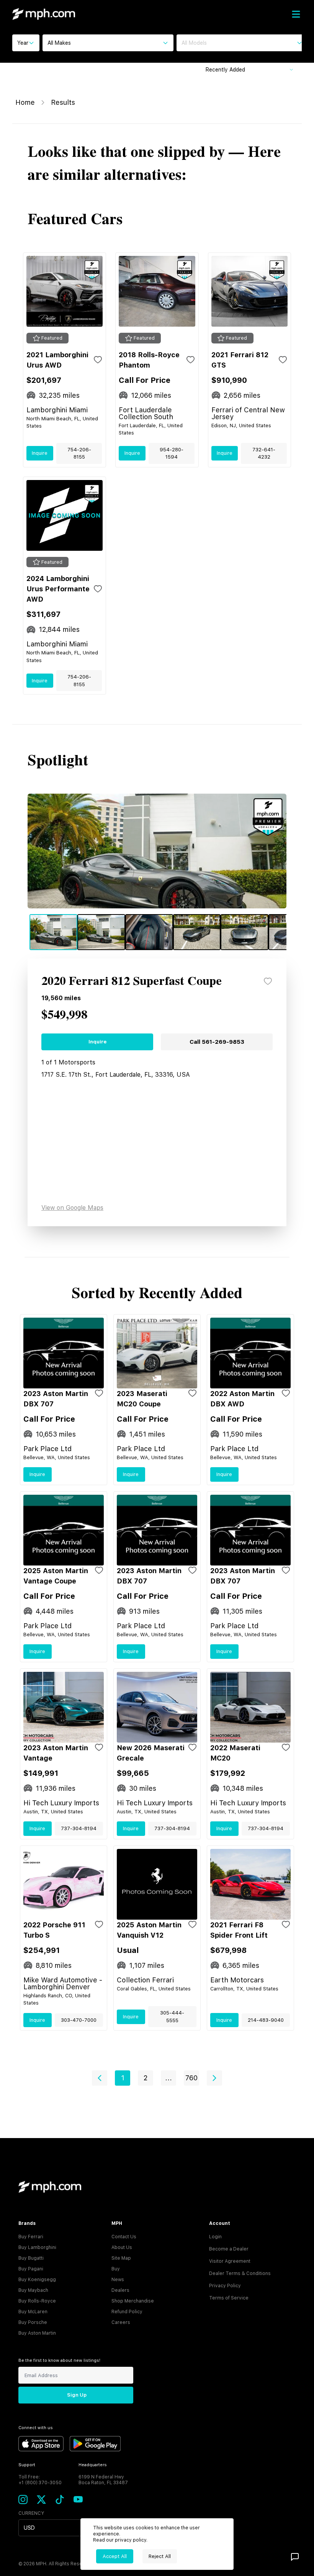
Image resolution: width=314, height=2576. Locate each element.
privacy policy (131, 2540)
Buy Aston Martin (37, 2333)
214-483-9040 (266, 2020)
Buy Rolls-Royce (37, 2301)
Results (63, 102)
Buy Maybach (33, 2290)
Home (25, 102)
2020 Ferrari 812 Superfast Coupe (132, 981)
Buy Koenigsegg (37, 2280)
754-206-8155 (79, 453)
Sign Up (77, 2395)
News (118, 2280)
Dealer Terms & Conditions (240, 2273)
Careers (121, 2322)
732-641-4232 (264, 453)
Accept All (115, 2556)
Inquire (40, 453)
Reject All (160, 2556)
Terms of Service (229, 2298)
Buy (116, 2269)
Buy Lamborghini (37, 2247)
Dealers (120, 2290)
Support (27, 2465)
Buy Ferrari (31, 2237)
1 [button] (123, 2078)
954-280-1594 (172, 453)
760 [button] (191, 2078)
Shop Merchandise (133, 2301)
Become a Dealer (229, 2249)
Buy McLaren (33, 2312)
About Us (122, 2247)
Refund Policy (127, 2312)
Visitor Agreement (230, 2261)
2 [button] (146, 2078)
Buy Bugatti (31, 2258)
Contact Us (124, 2237)
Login (215, 2237)
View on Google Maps (72, 1208)
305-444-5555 (172, 2017)
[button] (100, 2078)
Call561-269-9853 (217, 1042)
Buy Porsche (33, 2322)
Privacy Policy (225, 2286)
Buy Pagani (31, 2269)
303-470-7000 (79, 2020)
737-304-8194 (79, 1828)
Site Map (121, 2258)
